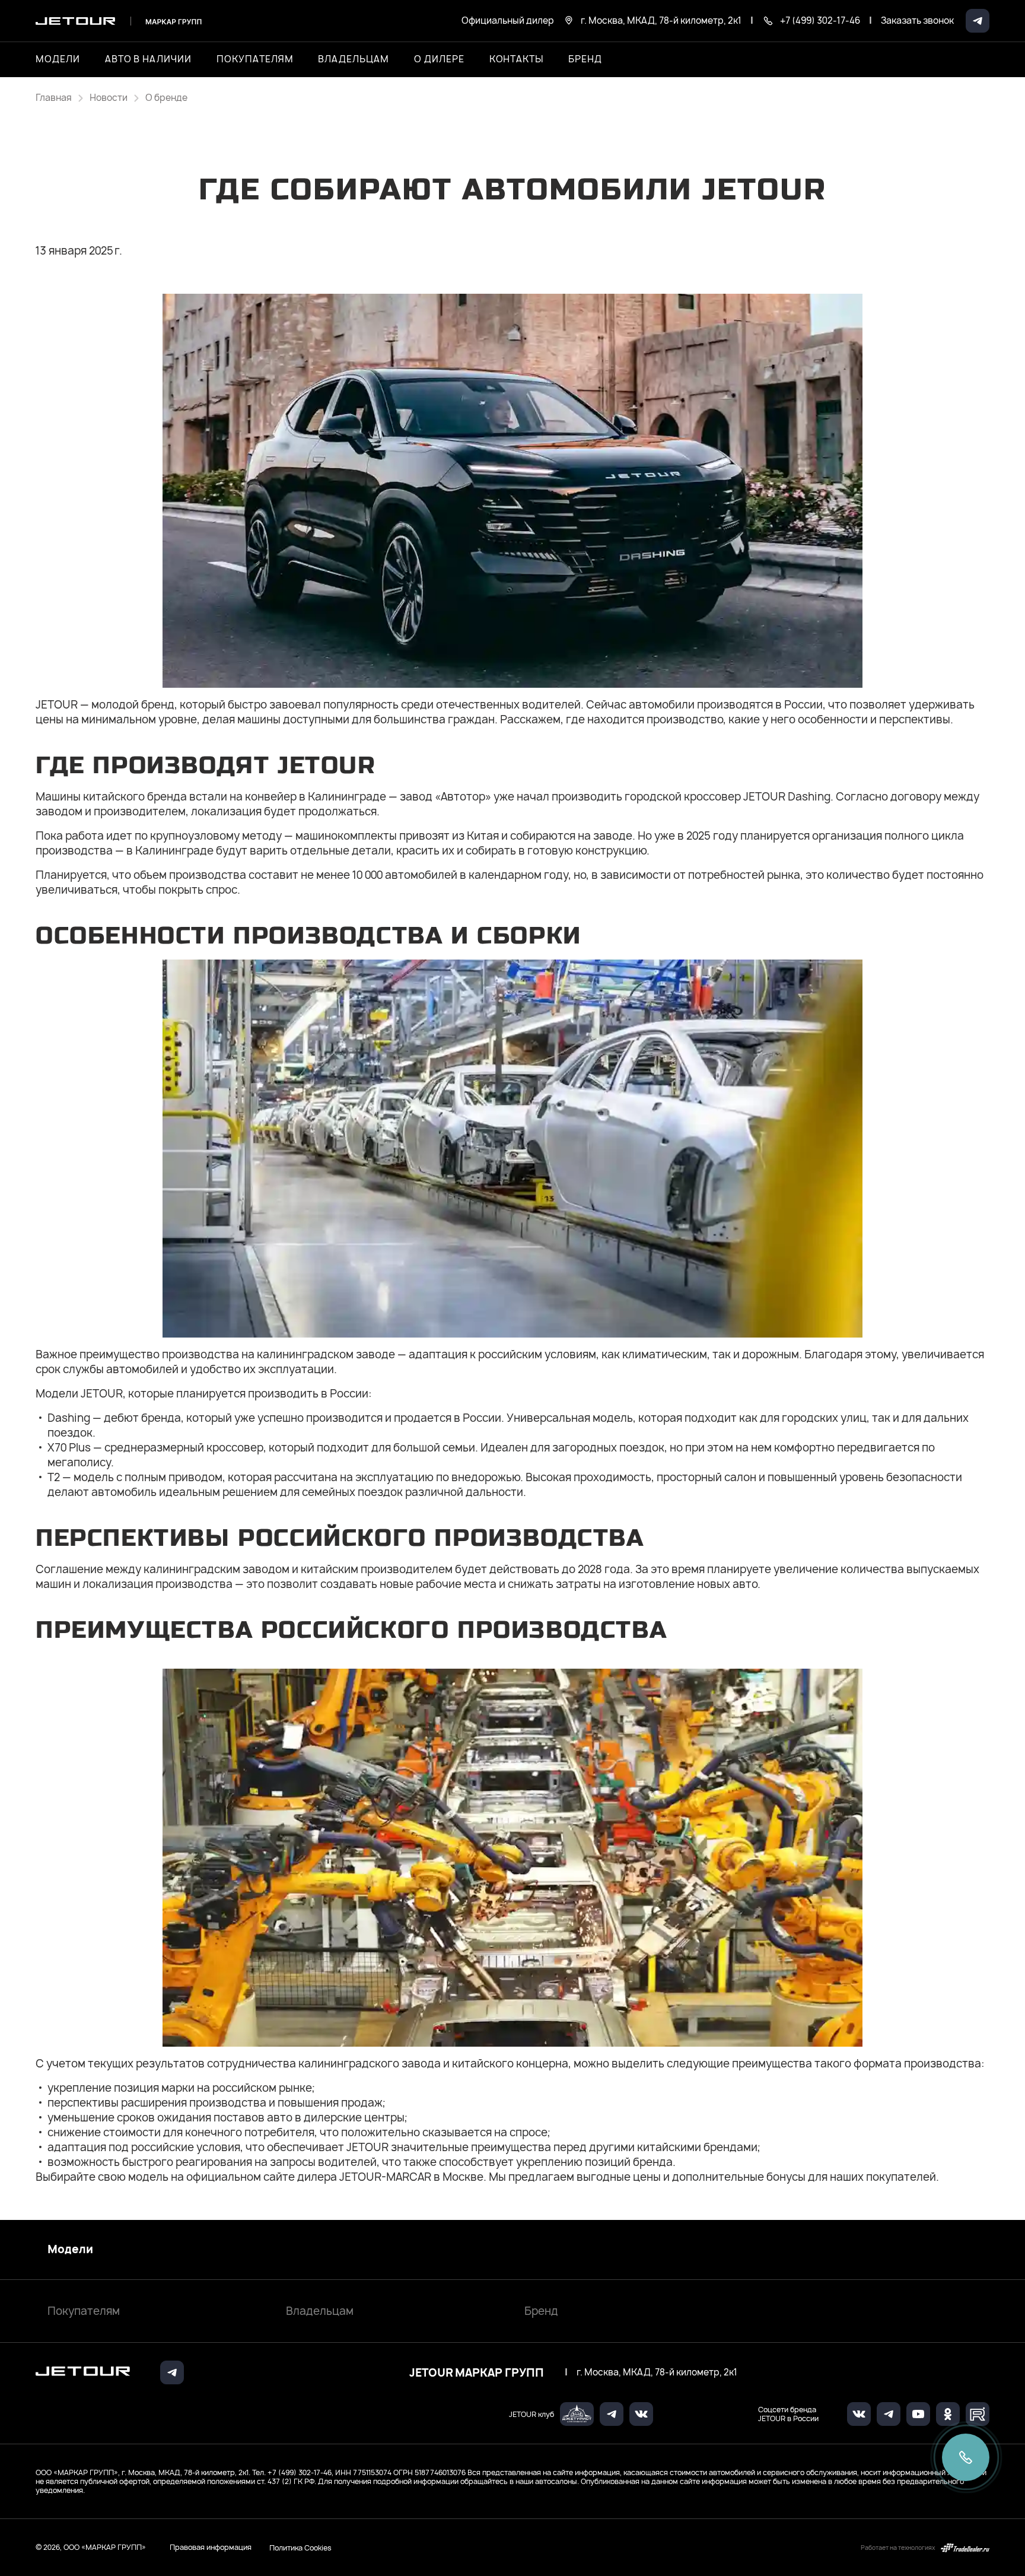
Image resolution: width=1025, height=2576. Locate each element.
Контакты (517, 59)
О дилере (439, 59)
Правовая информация (211, 2547)
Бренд (541, 2311)
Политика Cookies (300, 2548)
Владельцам (320, 2311)
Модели (70, 2250)
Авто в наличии (148, 59)
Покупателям (84, 2311)
